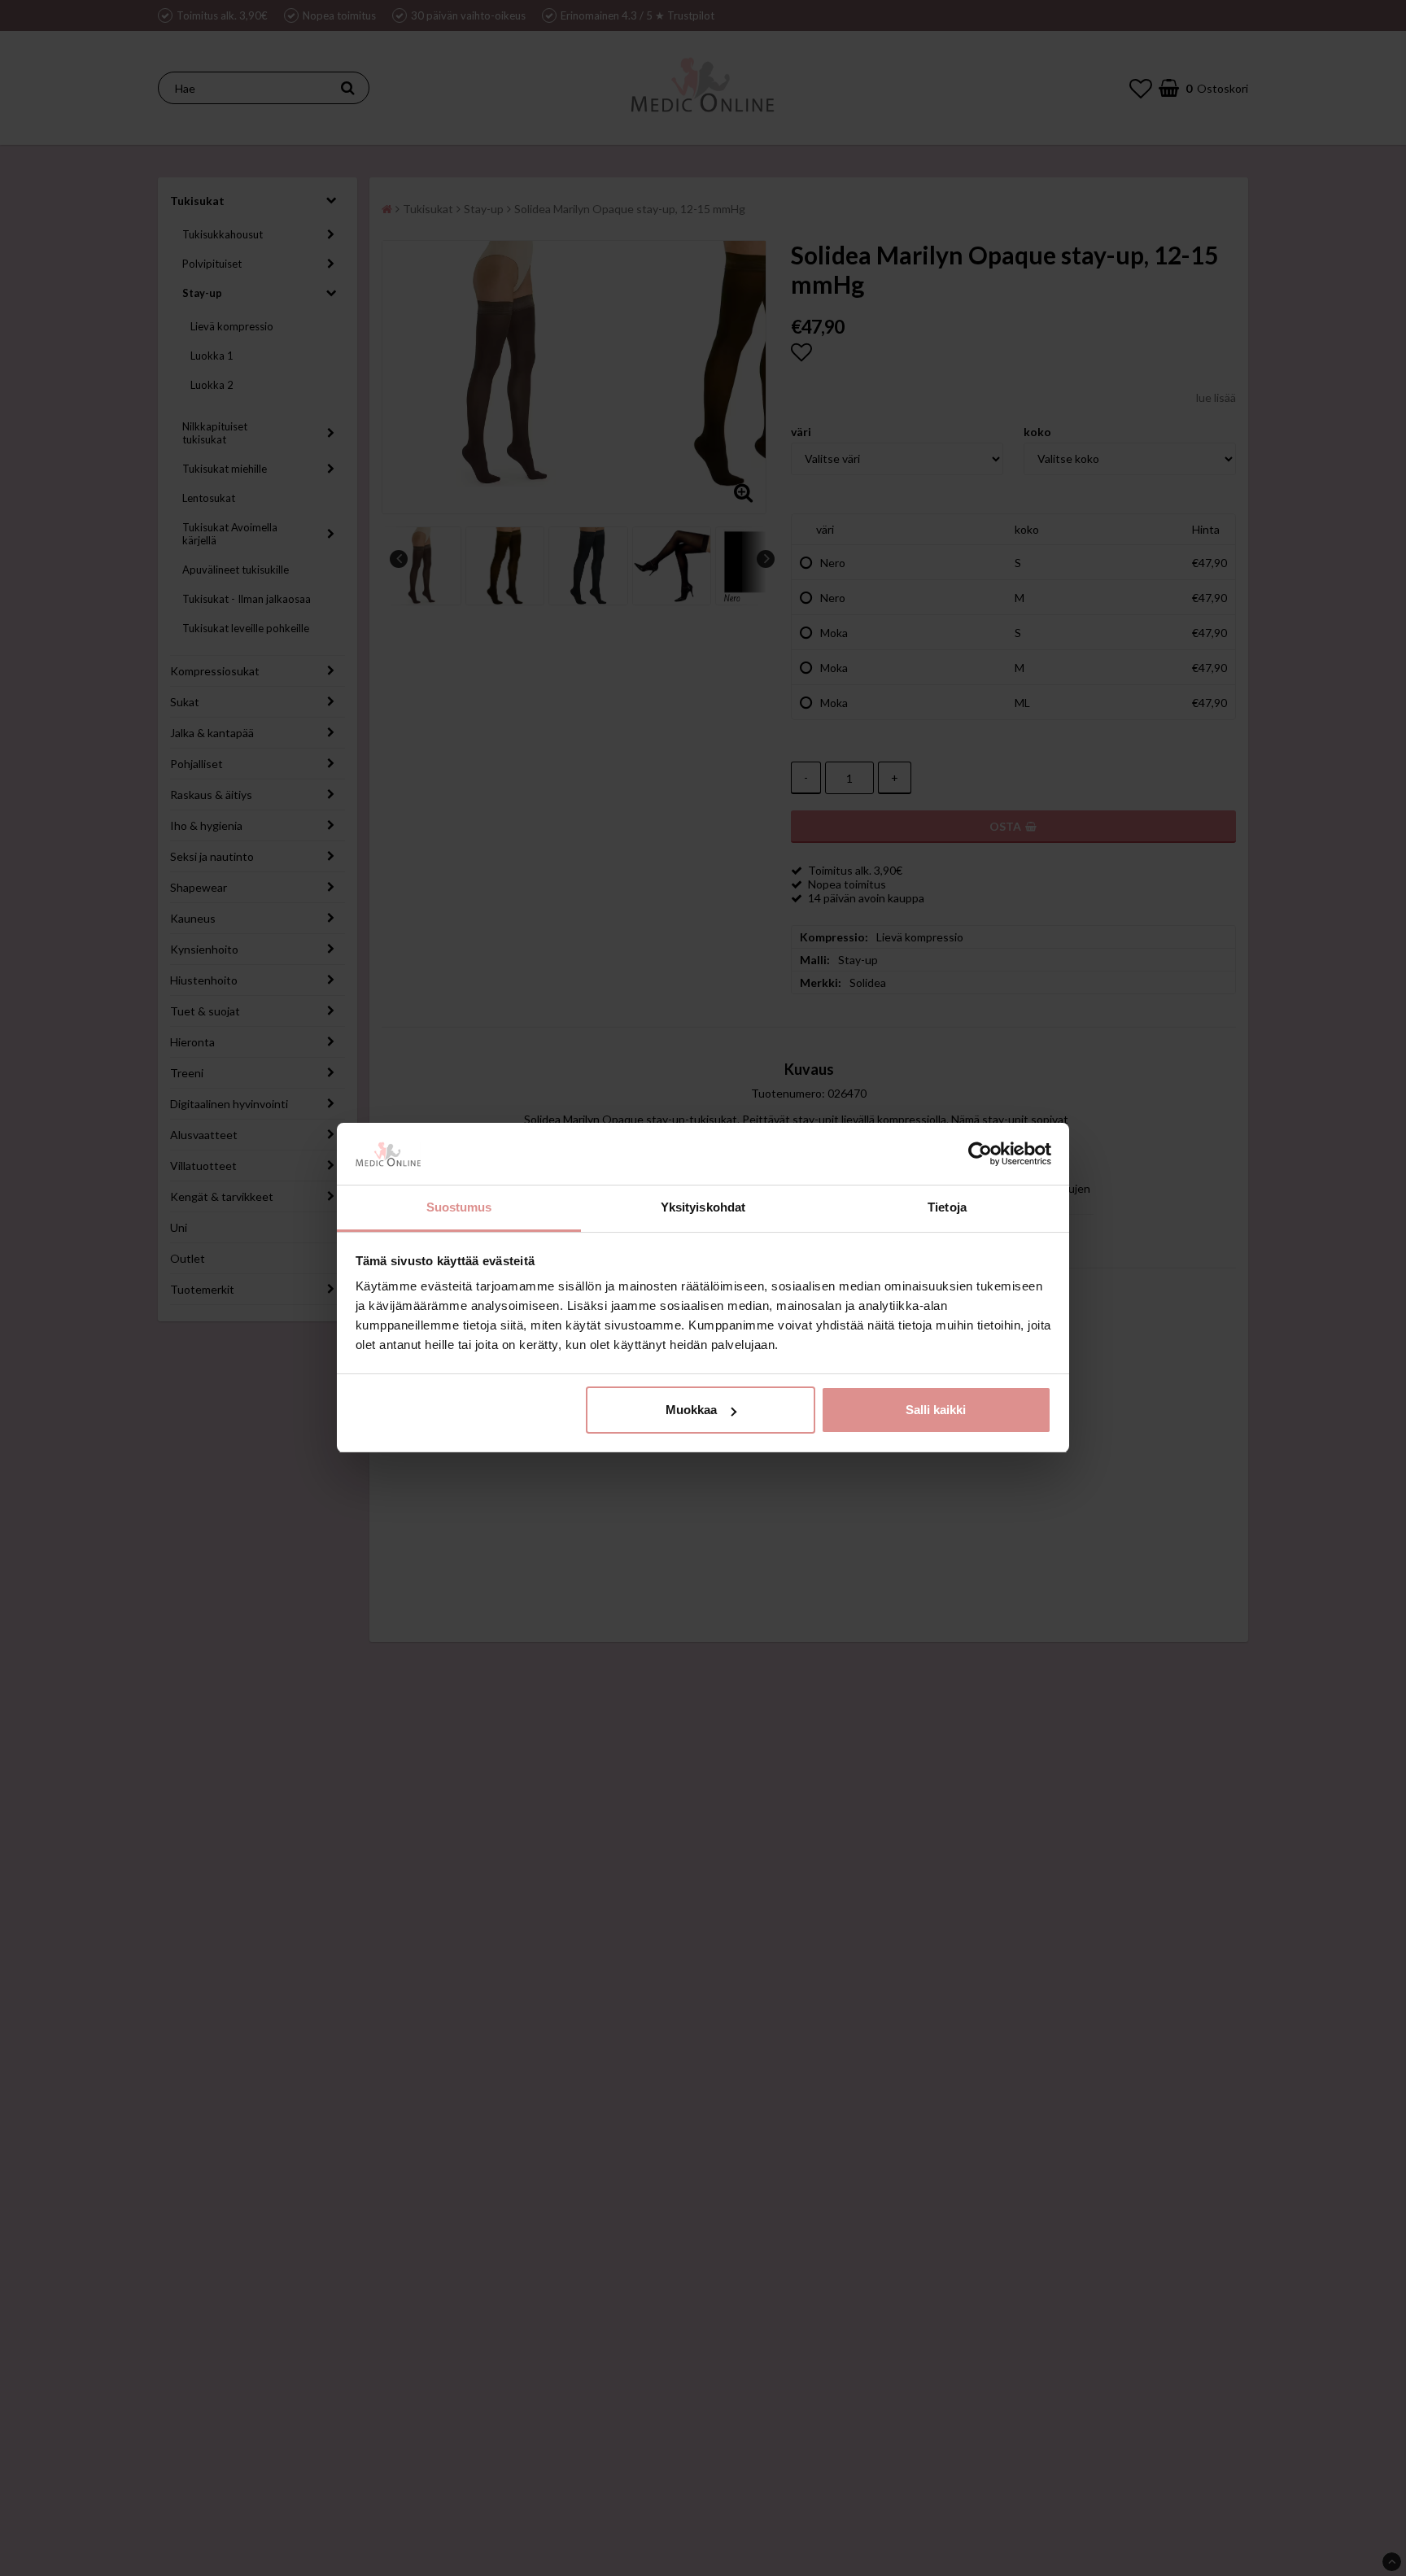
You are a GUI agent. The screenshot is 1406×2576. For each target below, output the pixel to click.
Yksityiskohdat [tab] (703, 1208)
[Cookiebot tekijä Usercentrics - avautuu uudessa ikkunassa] (980, 1155)
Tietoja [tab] (947, 1208)
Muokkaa (691, 1410)
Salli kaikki (936, 1410)
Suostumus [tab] (459, 1208)
